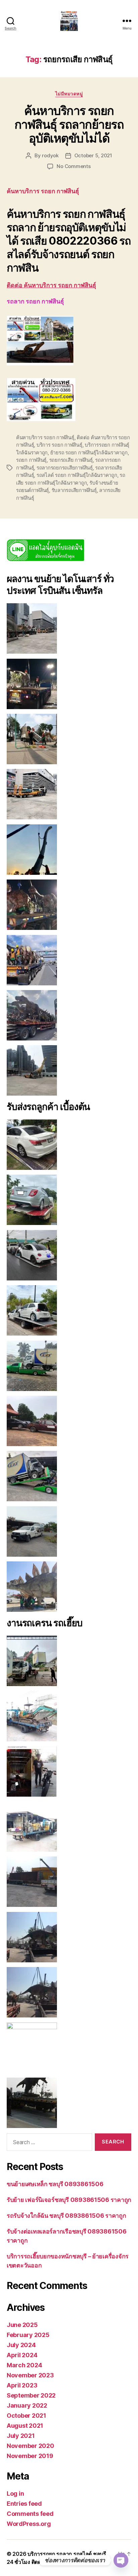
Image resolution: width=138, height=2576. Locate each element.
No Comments (74, 166)
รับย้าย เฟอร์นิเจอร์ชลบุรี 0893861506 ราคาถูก (69, 2200)
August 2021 (25, 2426)
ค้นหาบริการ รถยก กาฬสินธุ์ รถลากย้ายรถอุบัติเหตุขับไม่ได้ (69, 124)
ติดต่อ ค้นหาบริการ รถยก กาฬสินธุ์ (51, 285)
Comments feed (30, 2514)
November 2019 (30, 2456)
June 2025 (22, 2325)
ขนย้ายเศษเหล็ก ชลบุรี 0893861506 (55, 2184)
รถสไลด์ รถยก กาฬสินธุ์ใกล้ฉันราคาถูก (77, 475)
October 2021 (26, 2416)
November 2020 (30, 2446)
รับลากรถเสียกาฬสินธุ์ (74, 490)
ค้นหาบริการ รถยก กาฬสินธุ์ (45, 437)
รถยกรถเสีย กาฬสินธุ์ (71, 460)
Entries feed (24, 2504)
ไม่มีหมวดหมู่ (69, 94)
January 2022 (27, 2405)
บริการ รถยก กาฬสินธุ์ (59, 445)
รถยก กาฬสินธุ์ (31, 460)
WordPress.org (29, 2524)
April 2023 (22, 2385)
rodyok (50, 155)
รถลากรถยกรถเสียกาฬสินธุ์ (65, 468)
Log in (15, 2493)
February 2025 (28, 2335)
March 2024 (24, 2365)
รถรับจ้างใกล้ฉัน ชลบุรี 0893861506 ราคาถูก (66, 2216)
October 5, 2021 (93, 155)
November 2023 (30, 2375)
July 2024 (21, 2345)
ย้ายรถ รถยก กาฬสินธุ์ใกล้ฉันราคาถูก (89, 453)
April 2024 (22, 2355)
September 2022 (31, 2395)
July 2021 (21, 2436)
